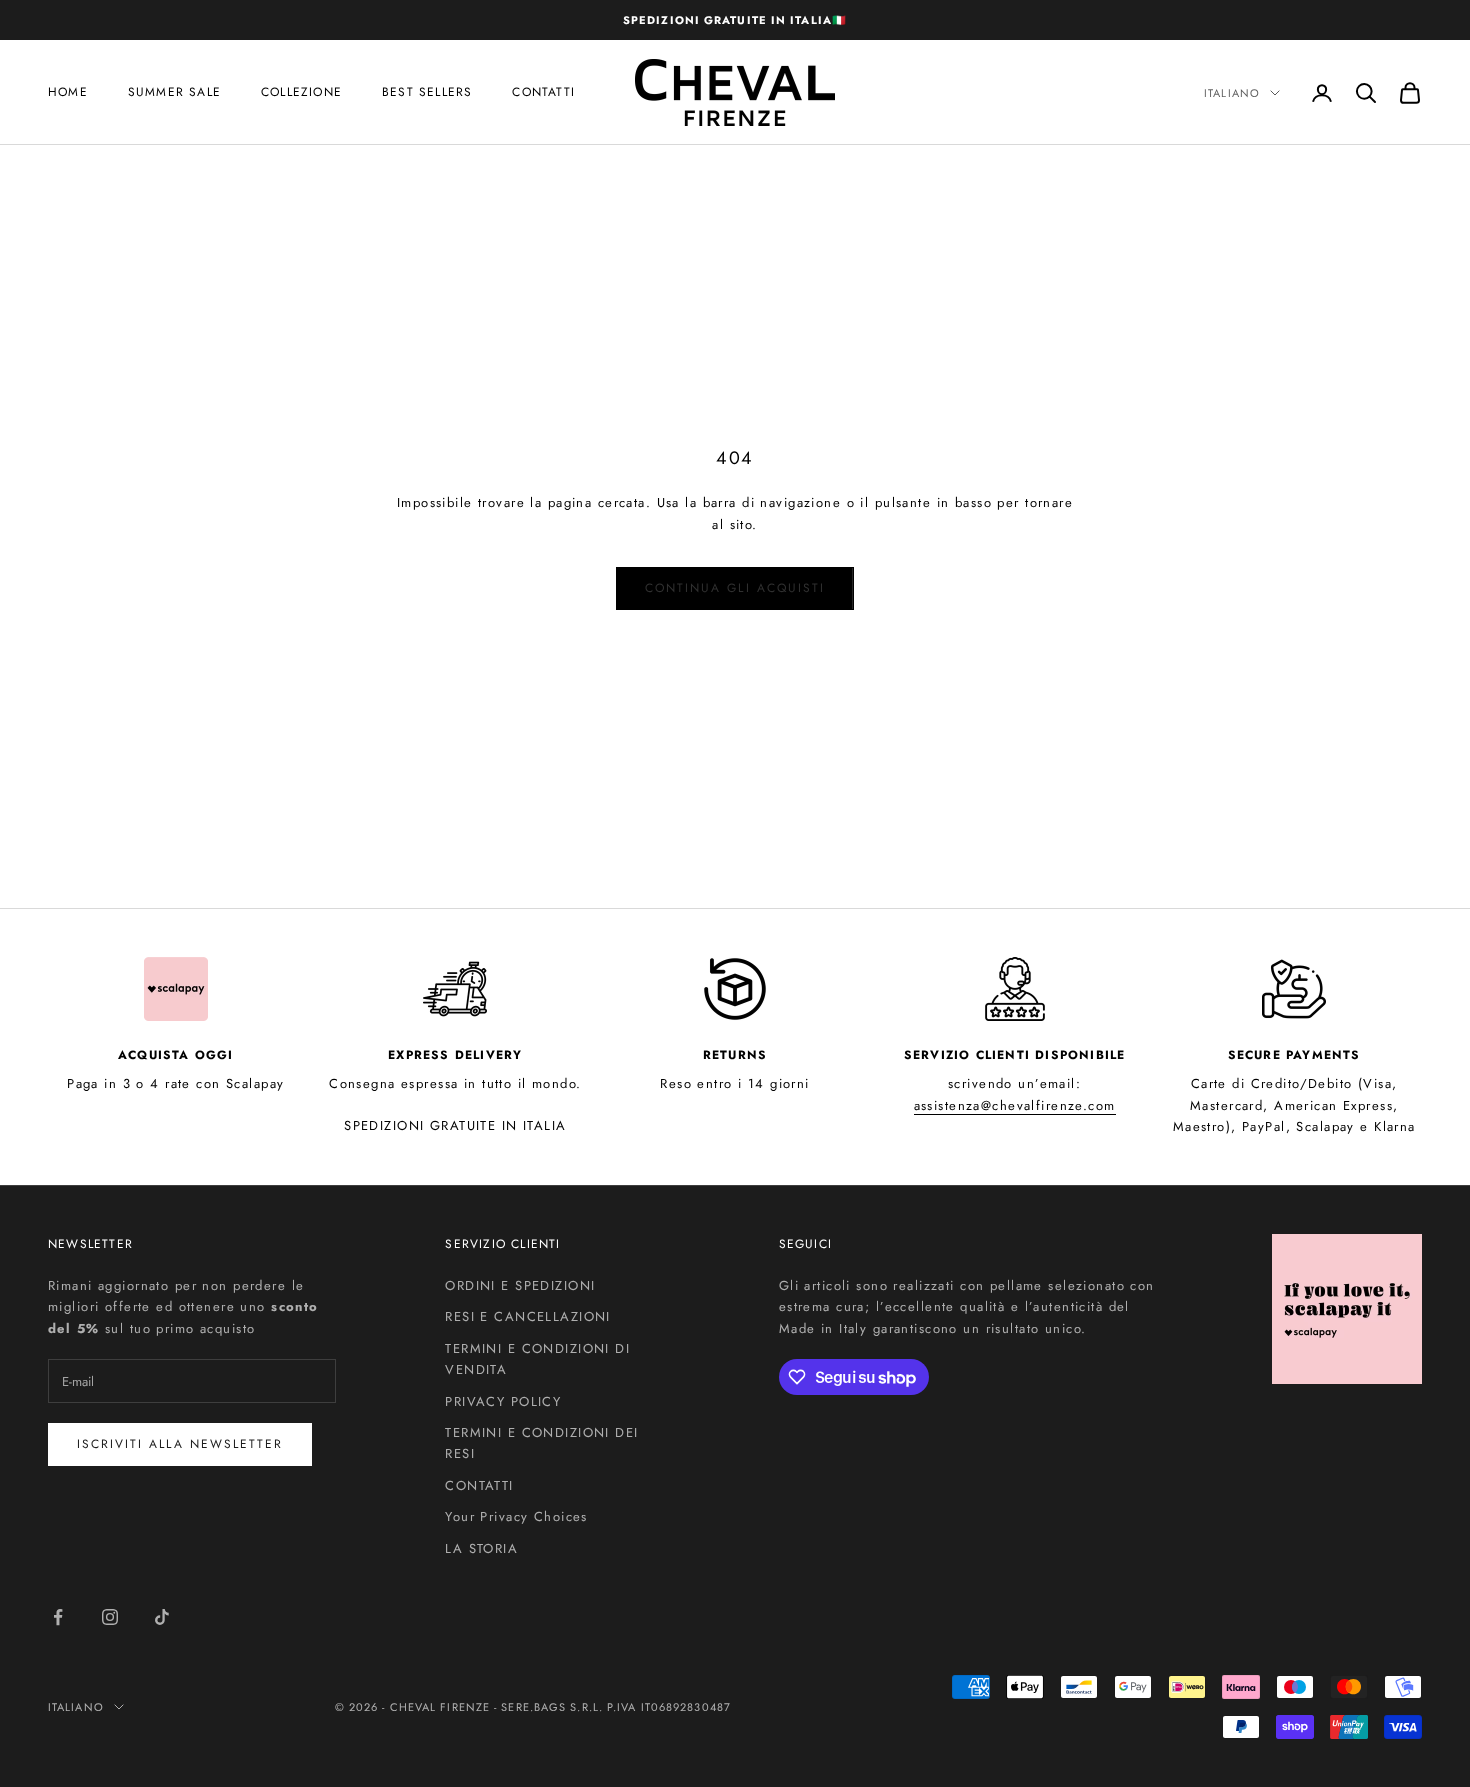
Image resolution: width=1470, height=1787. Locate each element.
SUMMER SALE (174, 93)
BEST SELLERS (427, 93)
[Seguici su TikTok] (162, 1617)
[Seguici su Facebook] (58, 1617)
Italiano (1232, 93)
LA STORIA (481, 1548)
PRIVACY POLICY (503, 1401)
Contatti (543, 93)
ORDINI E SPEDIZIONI (520, 1285)
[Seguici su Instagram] (110, 1617)
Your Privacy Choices (516, 1516)
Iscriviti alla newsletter (180, 1444)
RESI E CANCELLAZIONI (528, 1316)
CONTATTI (479, 1485)
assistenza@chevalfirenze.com (1015, 1105)
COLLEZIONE (301, 93)
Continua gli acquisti (735, 588)
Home (68, 93)
